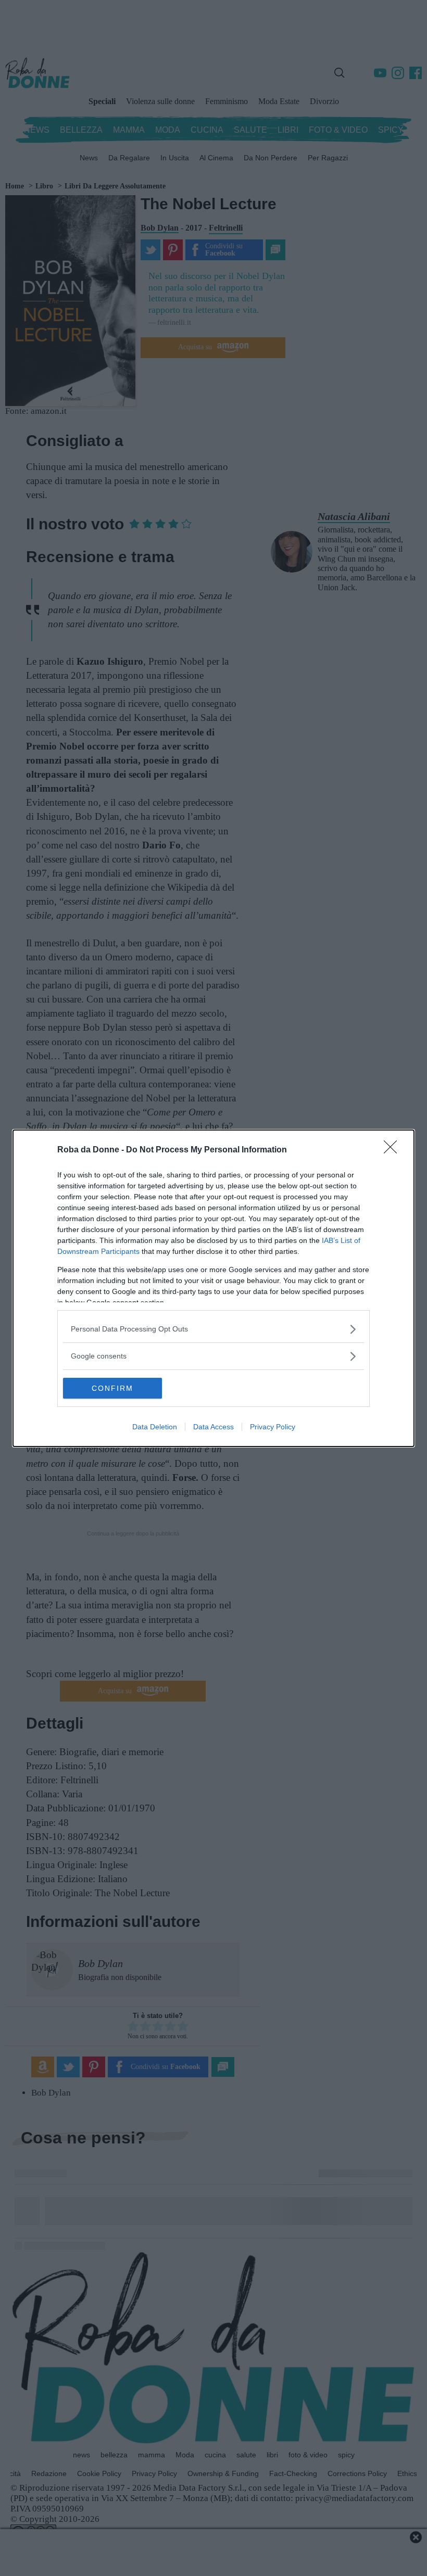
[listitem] (213, 1329)
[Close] (394, 1150)
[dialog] (213, 1288)
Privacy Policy (273, 1427)
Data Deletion (155, 1427)
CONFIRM (112, 1388)
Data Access (213, 1427)
